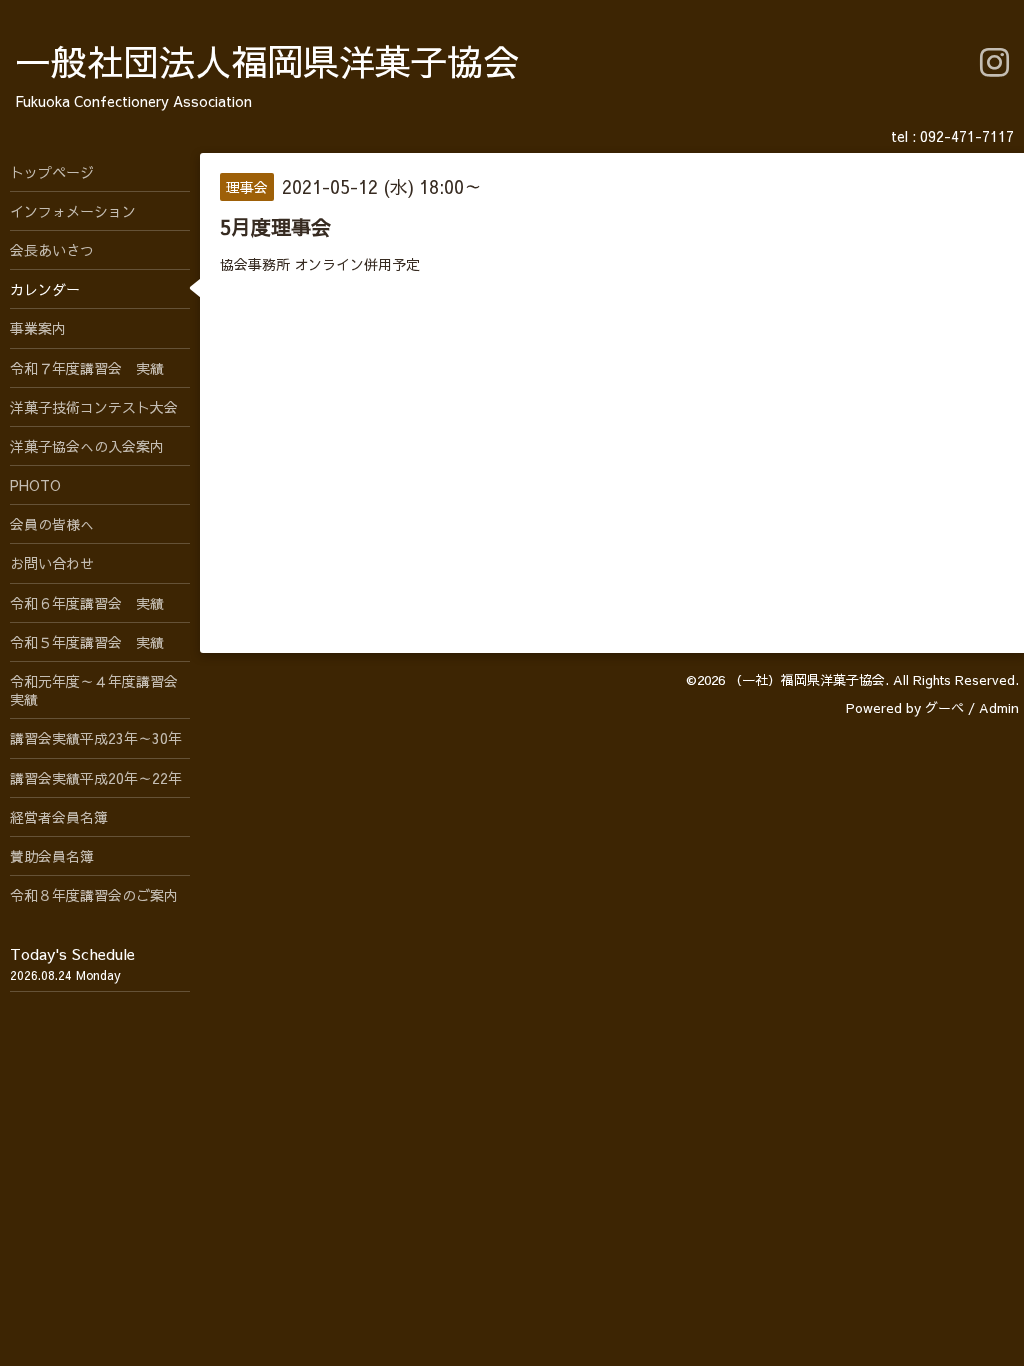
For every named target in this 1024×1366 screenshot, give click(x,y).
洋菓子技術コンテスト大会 (94, 407)
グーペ (944, 708)
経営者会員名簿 (59, 817)
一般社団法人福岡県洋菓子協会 (267, 61)
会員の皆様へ (52, 524)
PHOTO (35, 485)
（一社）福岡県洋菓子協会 (807, 680)
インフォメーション (73, 211)
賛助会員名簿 (52, 856)
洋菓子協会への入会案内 (87, 446)
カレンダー (45, 289)
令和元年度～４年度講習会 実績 (100, 690)
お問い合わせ (52, 563)
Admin (999, 708)
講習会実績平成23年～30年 (96, 738)
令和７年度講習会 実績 (87, 368)
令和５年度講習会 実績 (87, 642)
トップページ (52, 172)
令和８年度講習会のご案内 (94, 895)
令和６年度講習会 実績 (87, 603)
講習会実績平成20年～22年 (96, 778)
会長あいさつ (52, 250)
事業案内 (38, 328)
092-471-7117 (967, 136)
